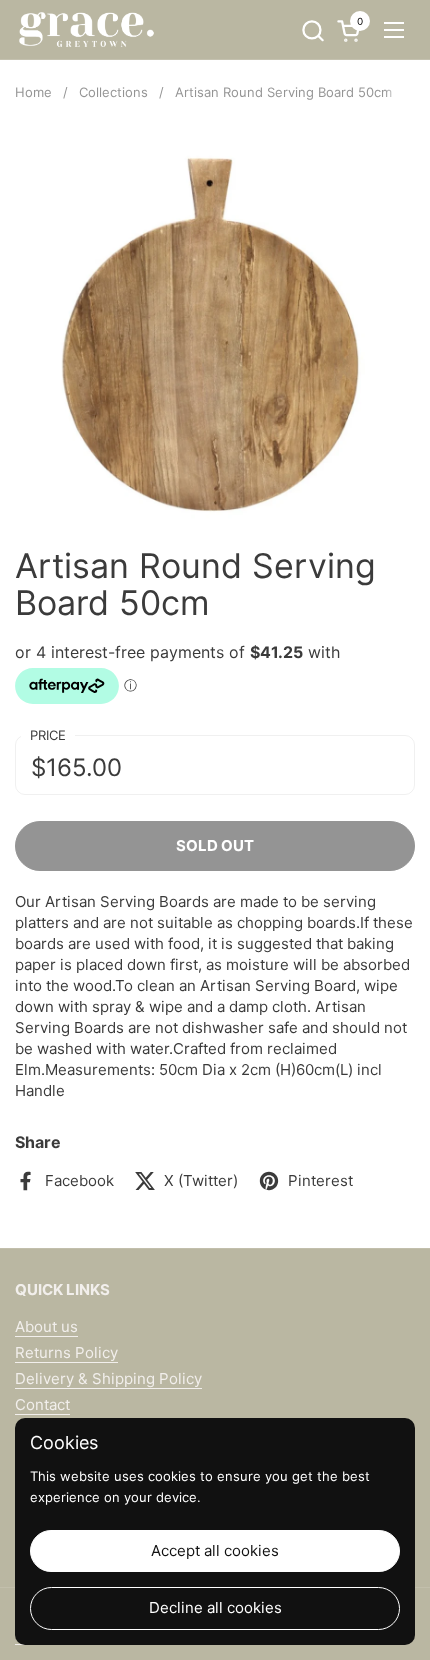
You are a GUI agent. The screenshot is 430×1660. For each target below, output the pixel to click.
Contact (42, 1404)
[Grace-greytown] (86, 30)
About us (46, 1326)
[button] (312, 30)
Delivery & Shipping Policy (108, 1378)
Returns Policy (66, 1352)
